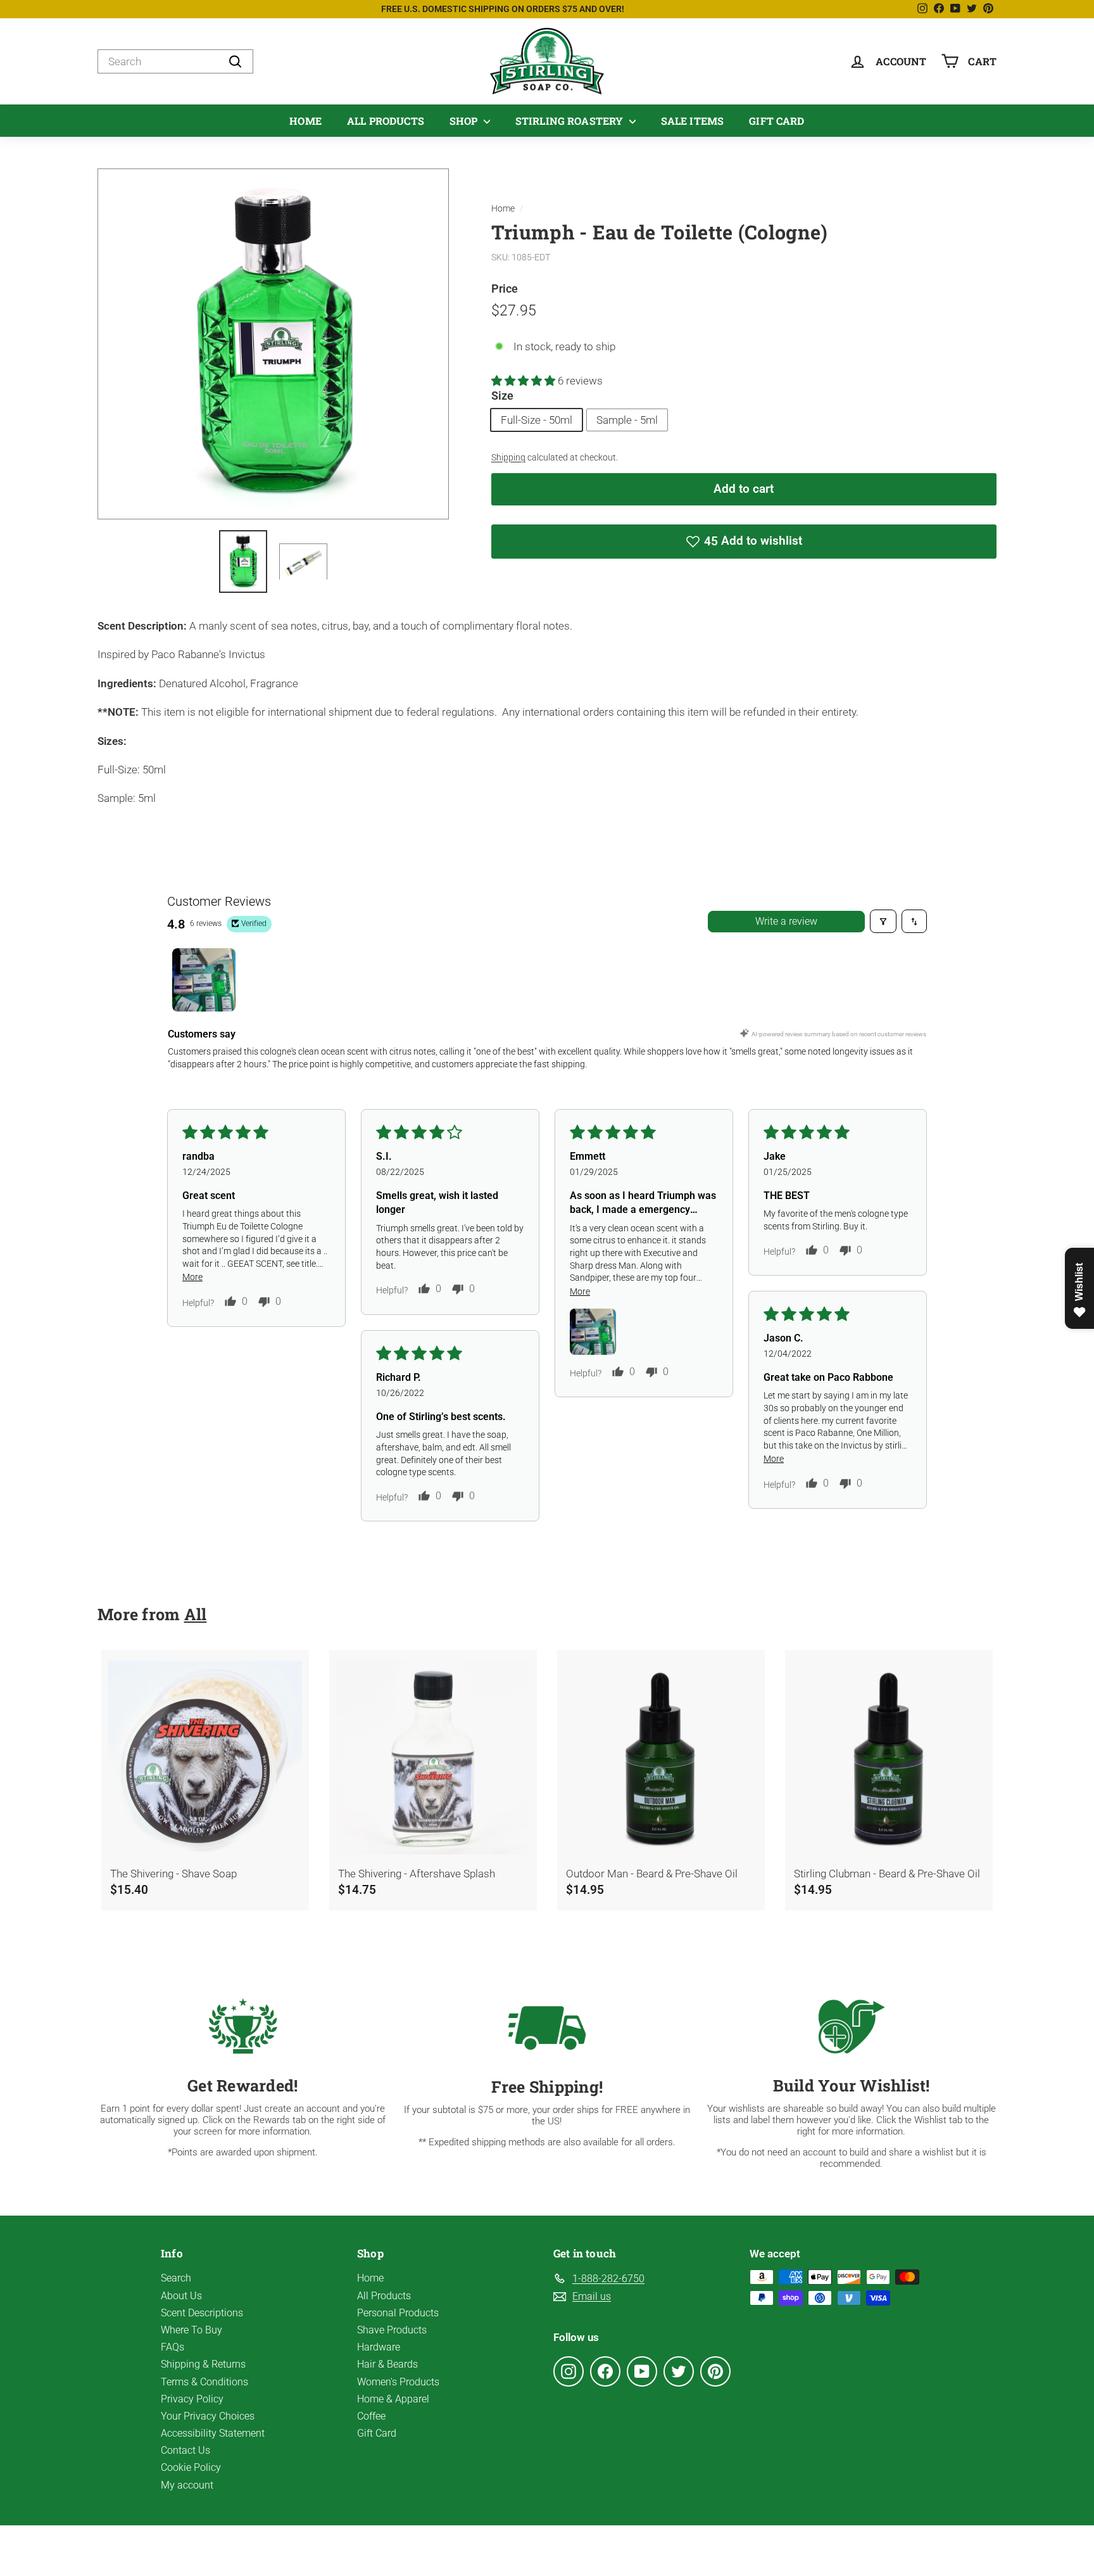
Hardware (379, 2347)
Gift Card (776, 121)
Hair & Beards (387, 2364)
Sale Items (693, 121)
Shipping (508, 458)
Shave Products (392, 2330)
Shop (465, 121)
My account (187, 2485)
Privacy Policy (192, 2399)
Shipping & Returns (203, 2364)
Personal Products (398, 2313)
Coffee (371, 2416)
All (196, 1614)
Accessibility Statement (213, 2433)
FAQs (173, 2347)
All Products (386, 121)
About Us (181, 2296)
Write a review (786, 921)
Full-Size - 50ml (537, 420)
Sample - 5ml (627, 420)
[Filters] (883, 921)
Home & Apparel (393, 2399)
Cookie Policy (191, 2467)
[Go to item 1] (204, 980)
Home (305, 121)
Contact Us (185, 2450)
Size (502, 396)
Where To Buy (192, 2330)
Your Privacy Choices (208, 2416)
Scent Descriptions (202, 2313)
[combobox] (175, 61)
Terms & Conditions (204, 2382)
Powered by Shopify (602, 2551)
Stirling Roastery (571, 121)
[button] (525, 381)
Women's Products (398, 2382)
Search (176, 2278)
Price (505, 289)
